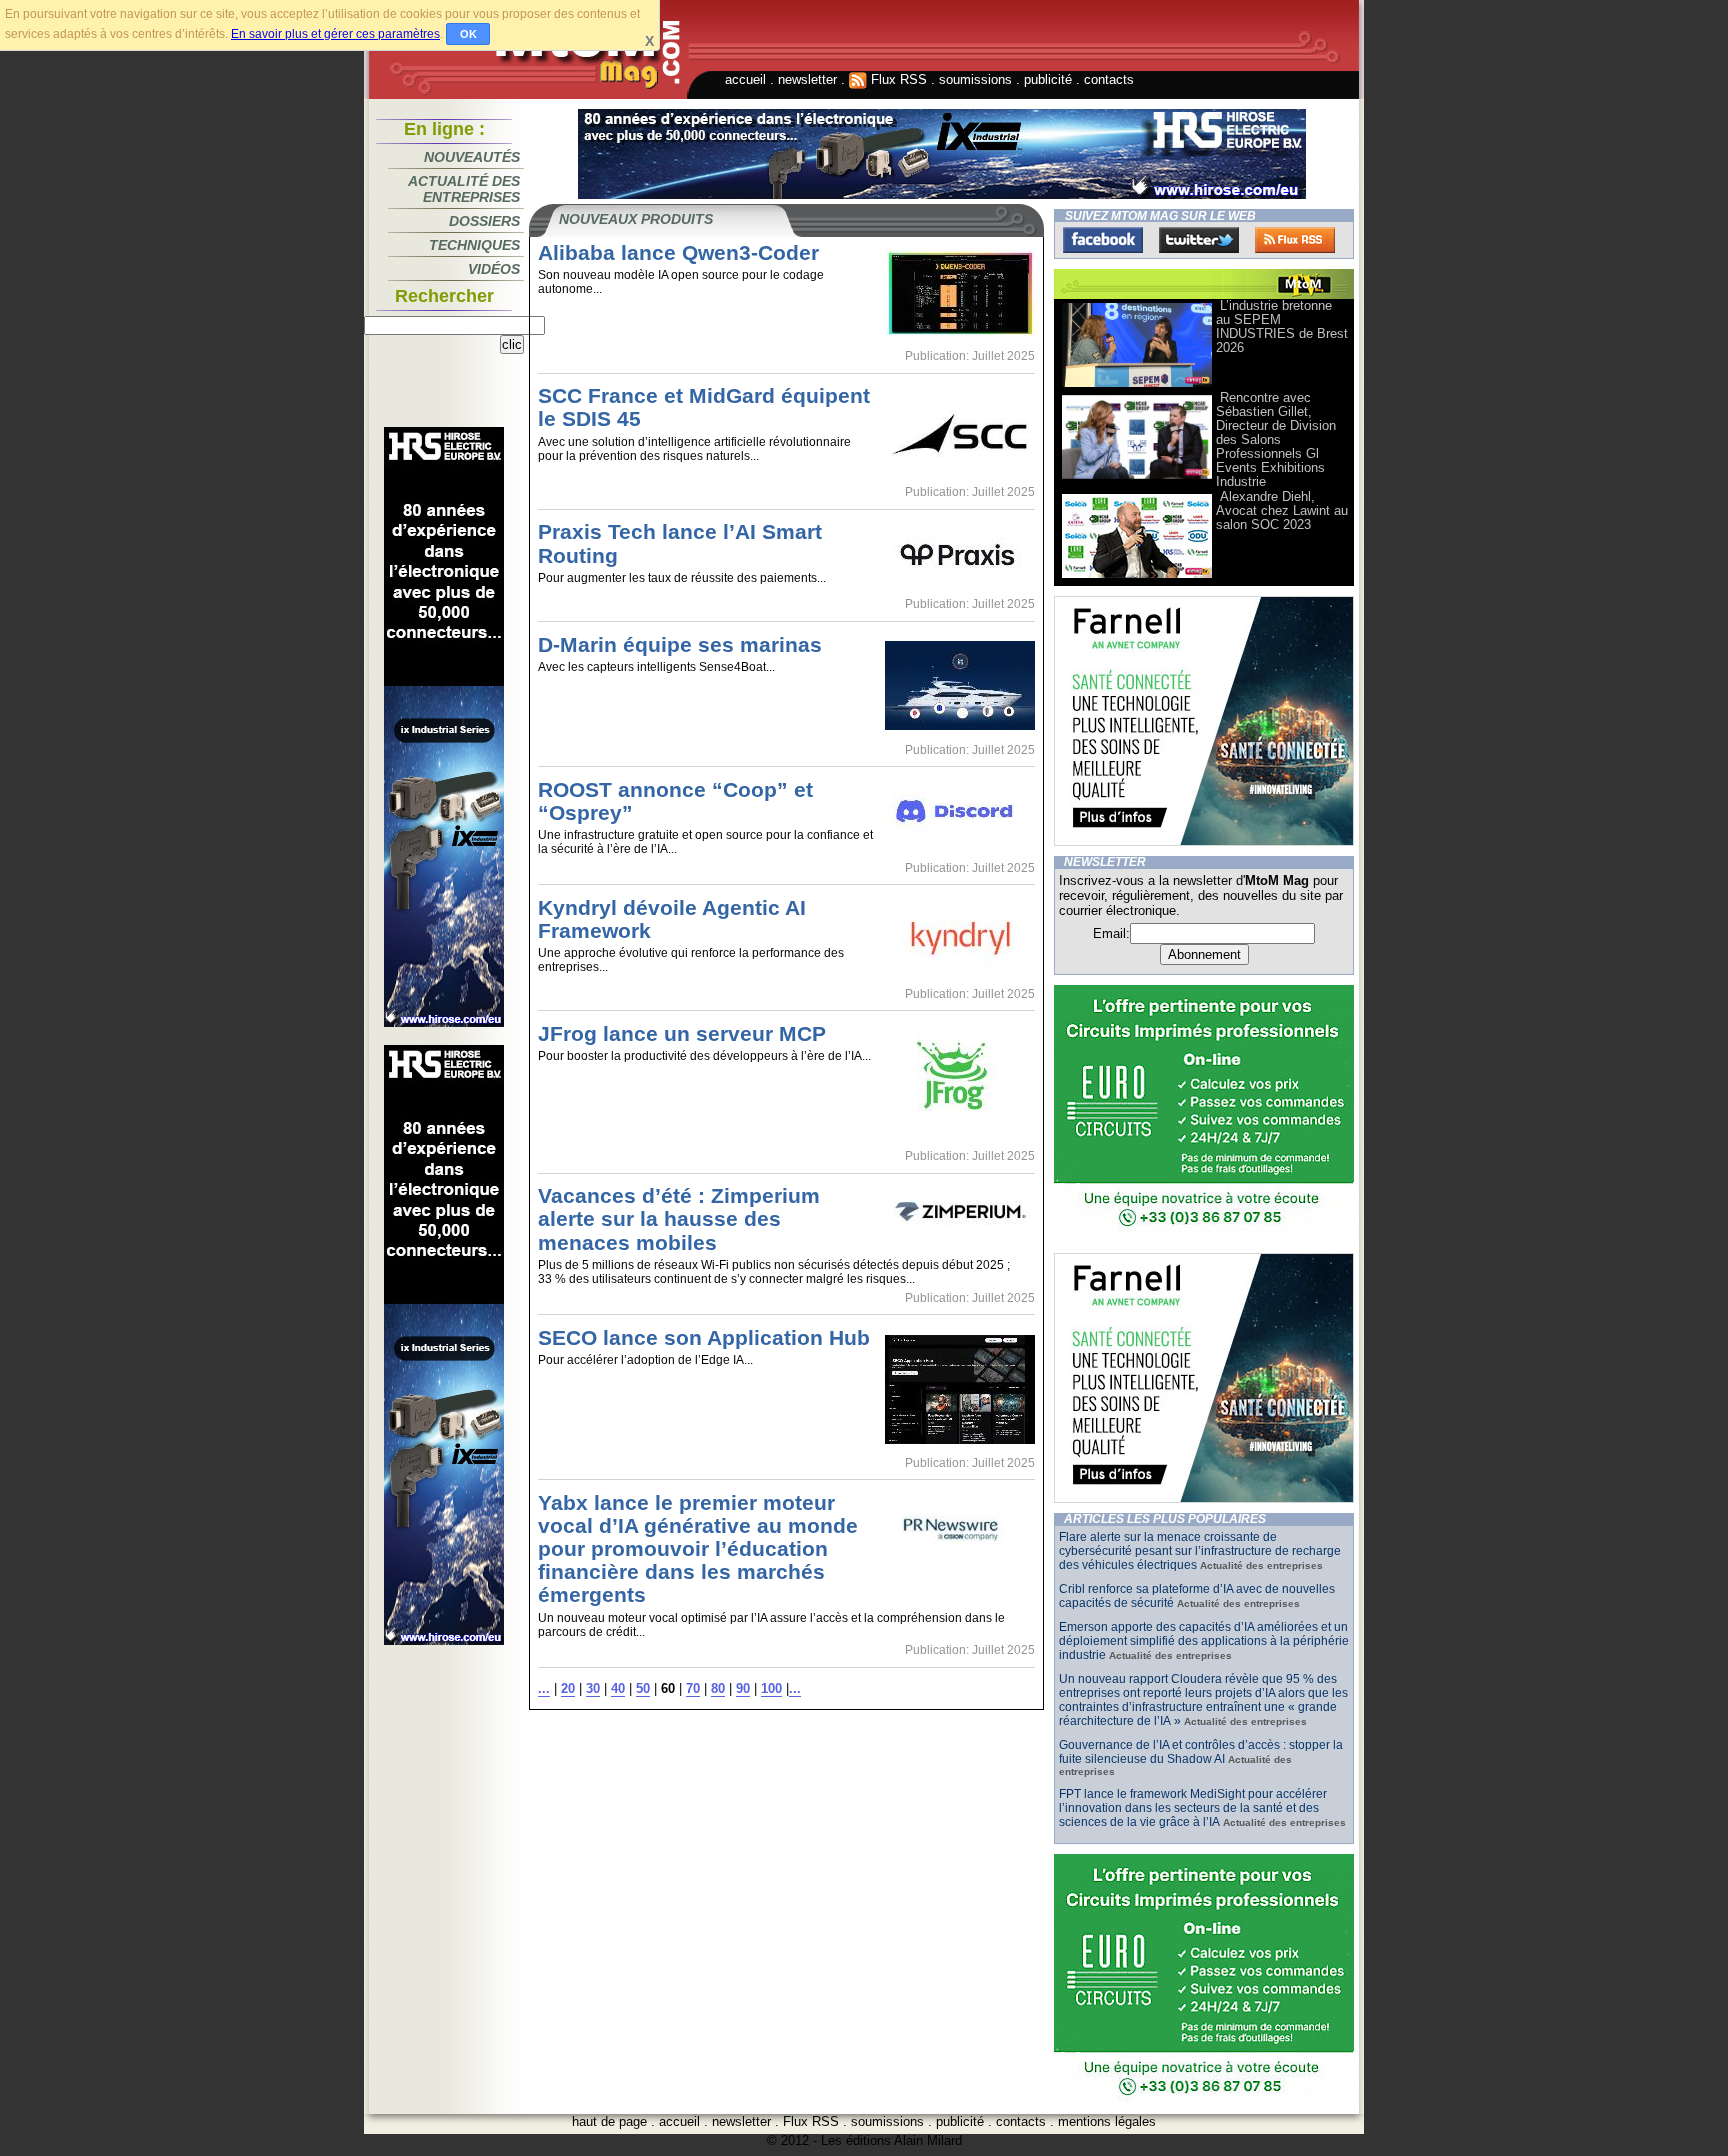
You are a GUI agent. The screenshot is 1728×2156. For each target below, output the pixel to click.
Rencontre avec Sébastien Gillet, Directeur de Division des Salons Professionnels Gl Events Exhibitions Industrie (1276, 439)
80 (718, 1688)
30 (593, 1688)
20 (568, 1688)
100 (771, 1688)
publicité (1048, 79)
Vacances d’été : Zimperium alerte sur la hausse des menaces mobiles (679, 1218)
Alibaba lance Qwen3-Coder (678, 252)
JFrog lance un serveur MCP (682, 1033)
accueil (745, 79)
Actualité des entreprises (464, 189)
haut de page (609, 2121)
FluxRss (1295, 240)
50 (643, 1688)
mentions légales (1107, 2121)
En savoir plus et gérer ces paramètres (335, 34)
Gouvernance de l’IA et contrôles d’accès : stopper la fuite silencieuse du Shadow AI (1201, 1752)
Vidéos (494, 269)
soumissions (975, 79)
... (544, 1688)
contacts (1109, 79)
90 (743, 1688)
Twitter (1199, 240)
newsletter (807, 79)
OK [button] (468, 34)
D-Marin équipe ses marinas (680, 644)
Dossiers (484, 221)
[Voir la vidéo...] (1137, 385)
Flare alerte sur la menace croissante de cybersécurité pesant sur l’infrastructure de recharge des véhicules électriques (1200, 1551)
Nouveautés (472, 157)
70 (693, 1688)
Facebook (1103, 240)
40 (618, 1688)
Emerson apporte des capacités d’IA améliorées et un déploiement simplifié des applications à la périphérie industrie (1204, 1641)
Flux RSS (897, 79)
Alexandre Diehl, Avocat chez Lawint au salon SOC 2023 (1282, 510)
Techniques (474, 245)
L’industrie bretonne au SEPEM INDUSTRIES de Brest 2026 (1282, 326)
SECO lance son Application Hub (704, 1337)
